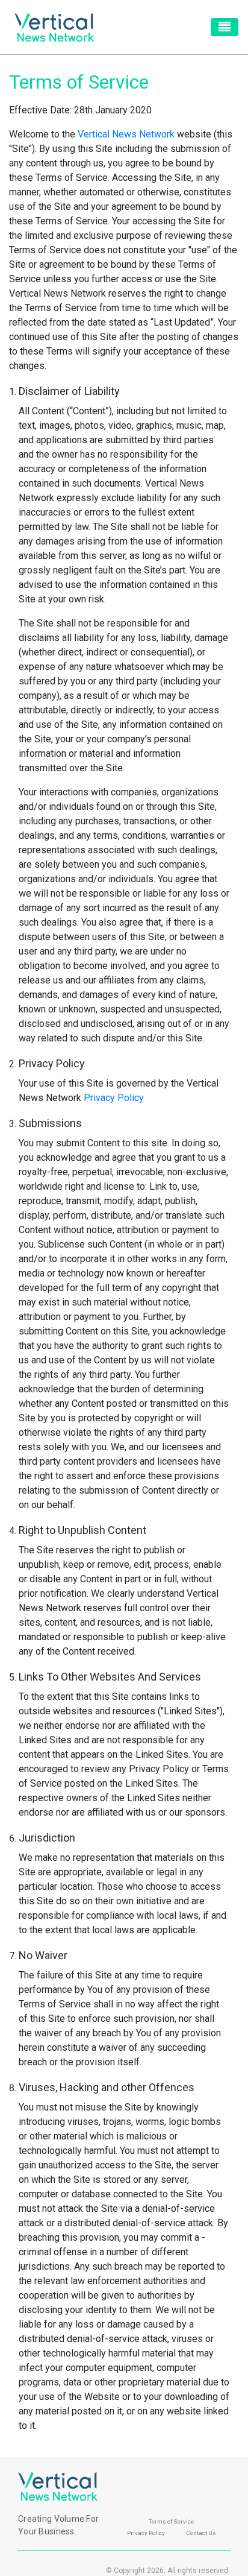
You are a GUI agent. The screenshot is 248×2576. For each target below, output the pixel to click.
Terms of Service (171, 2521)
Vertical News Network (126, 134)
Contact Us (201, 2533)
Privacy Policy (114, 1098)
